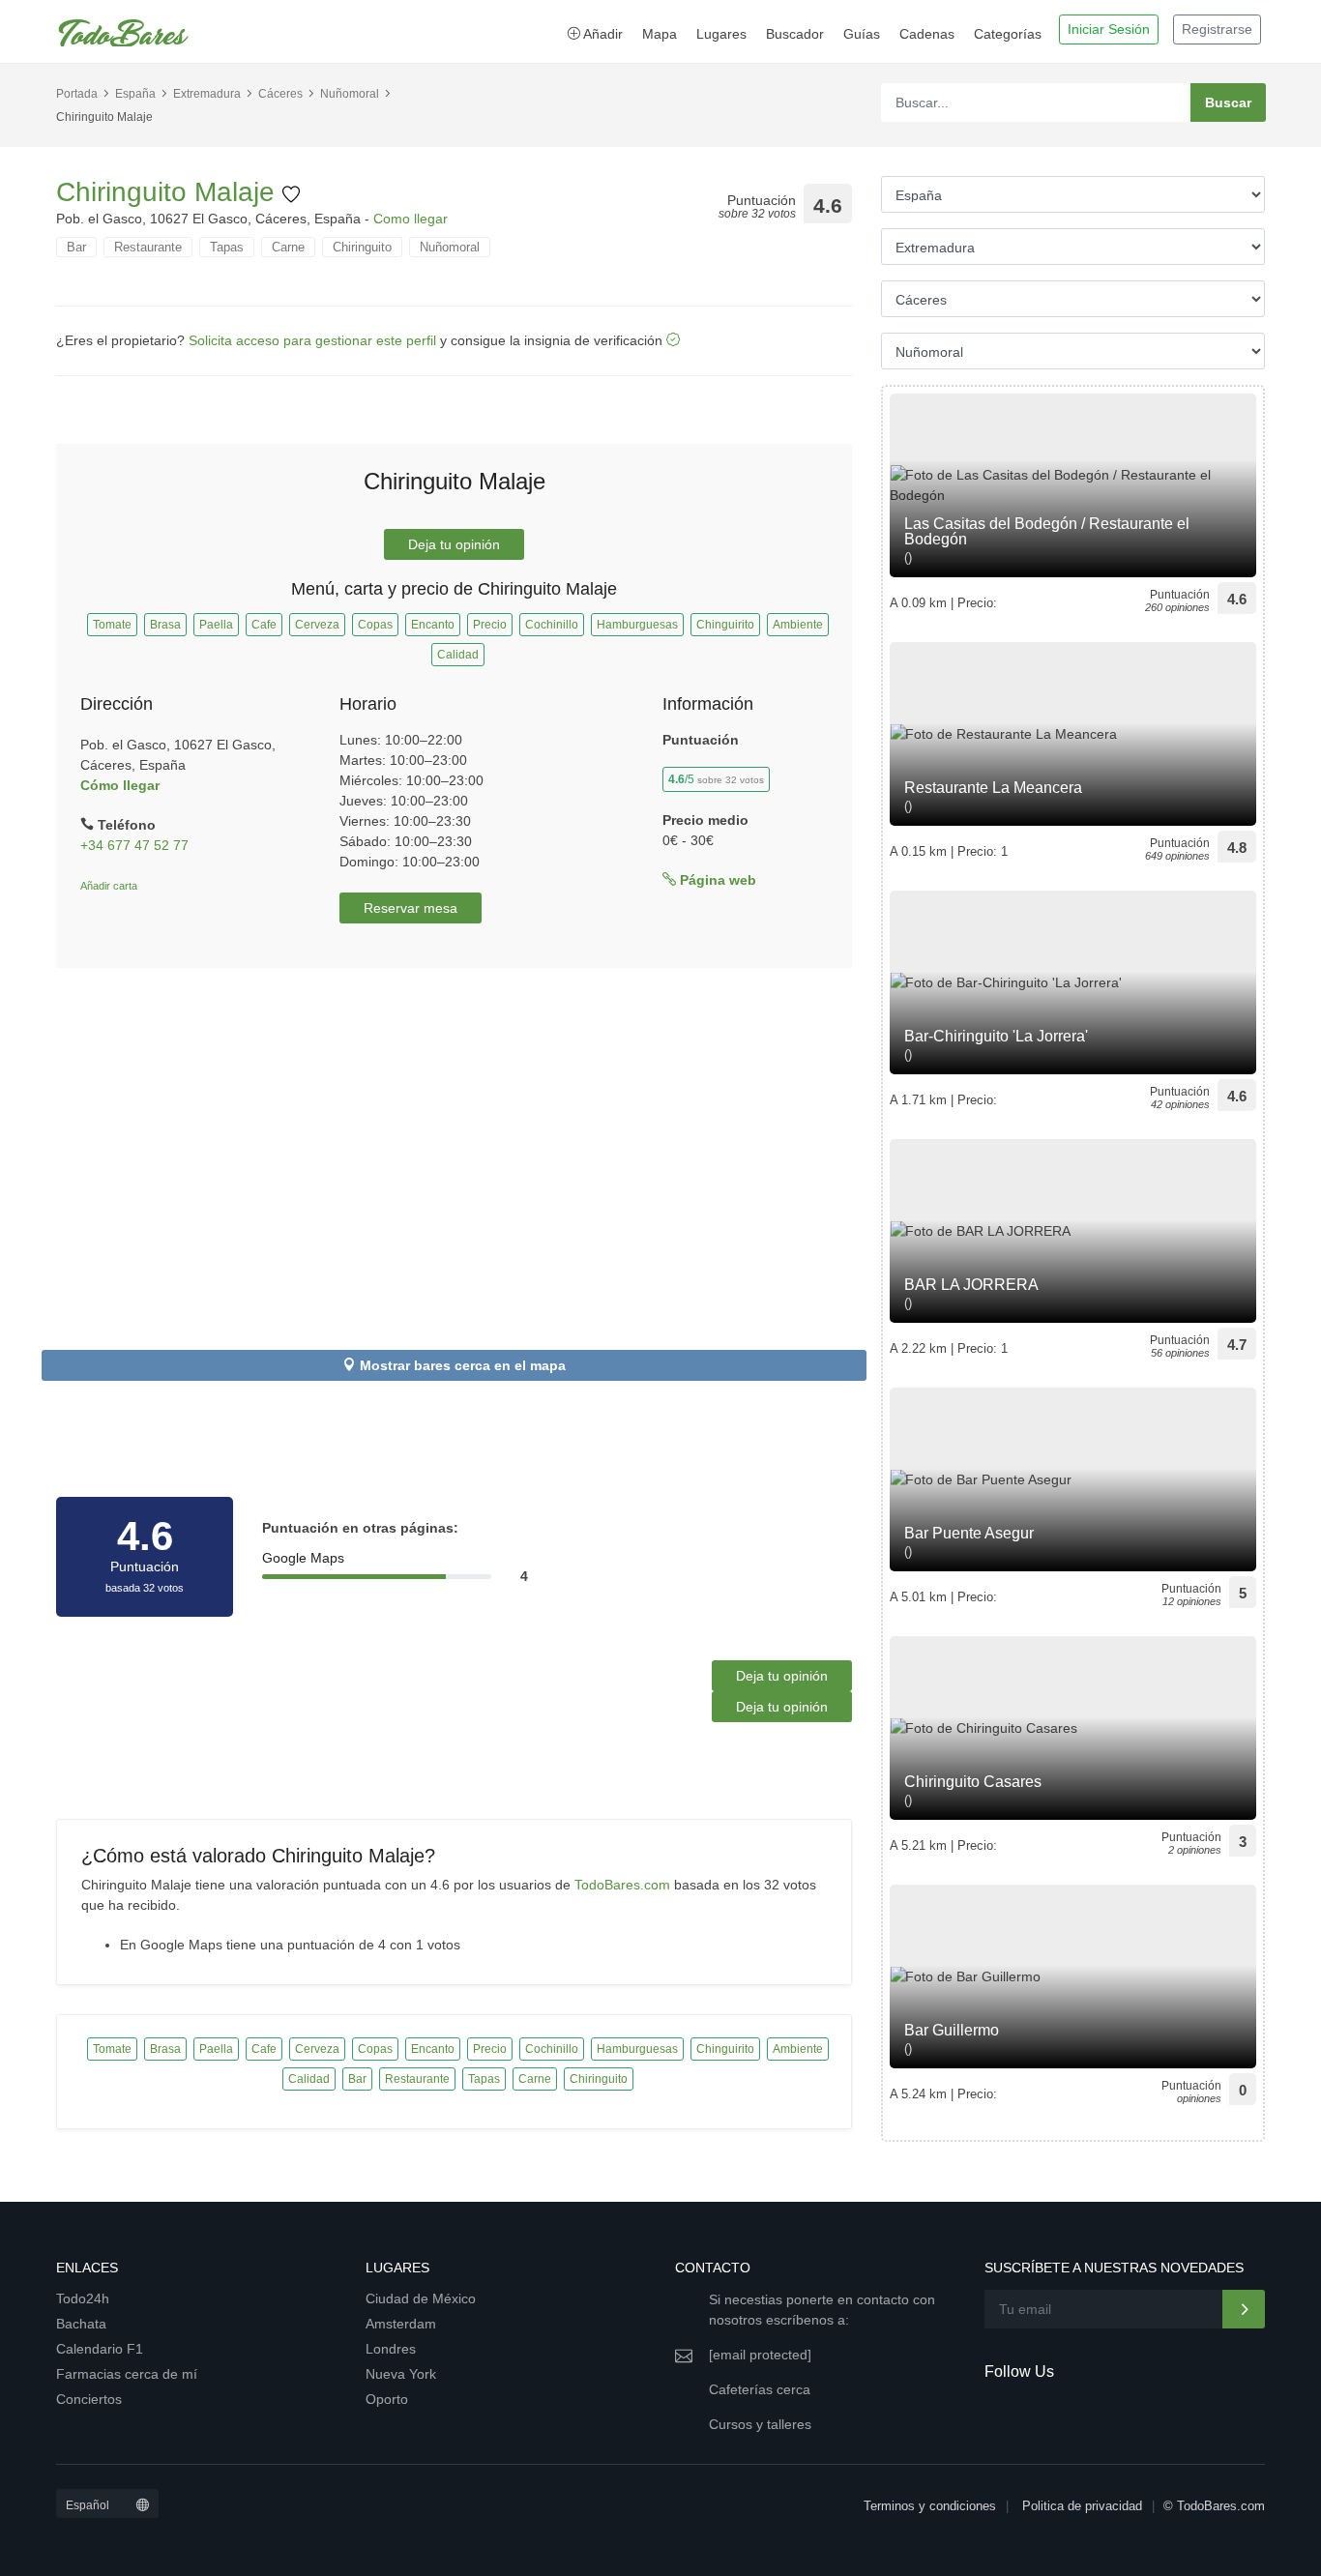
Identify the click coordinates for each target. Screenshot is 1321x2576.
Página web (716, 880)
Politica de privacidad (1082, 2506)
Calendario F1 (100, 2349)
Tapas (227, 247)
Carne (288, 247)
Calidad (458, 655)
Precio (490, 625)
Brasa (165, 625)
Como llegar (411, 219)
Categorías (1008, 34)
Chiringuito (362, 247)
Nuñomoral (350, 94)
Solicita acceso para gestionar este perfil (312, 340)
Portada (77, 94)
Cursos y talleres (760, 2424)
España (135, 94)
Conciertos (89, 2399)
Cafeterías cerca (760, 2389)
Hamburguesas (637, 625)
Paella (216, 625)
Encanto (433, 625)
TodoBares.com (622, 1885)
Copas (375, 625)
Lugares (721, 34)
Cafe (264, 625)
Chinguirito (725, 625)
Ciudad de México (421, 2298)
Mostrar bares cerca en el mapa (463, 1365)
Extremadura (207, 94)
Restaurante (148, 247)
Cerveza (317, 625)
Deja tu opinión (454, 544)
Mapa (660, 34)
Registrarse (1217, 29)
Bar (76, 247)
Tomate (112, 625)
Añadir (602, 34)
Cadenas (927, 34)
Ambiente (798, 625)
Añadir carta (109, 886)
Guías (862, 34)
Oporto (387, 2399)
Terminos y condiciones (930, 2506)
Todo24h (83, 2298)
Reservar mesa (411, 908)
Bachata (81, 2324)
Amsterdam (401, 2324)
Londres (391, 2349)
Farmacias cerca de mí (127, 2374)
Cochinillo (552, 625)
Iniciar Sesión (1109, 29)
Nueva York (401, 2374)
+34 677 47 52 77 (134, 845)
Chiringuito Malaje (169, 192)
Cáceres (280, 94)
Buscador (795, 34)
